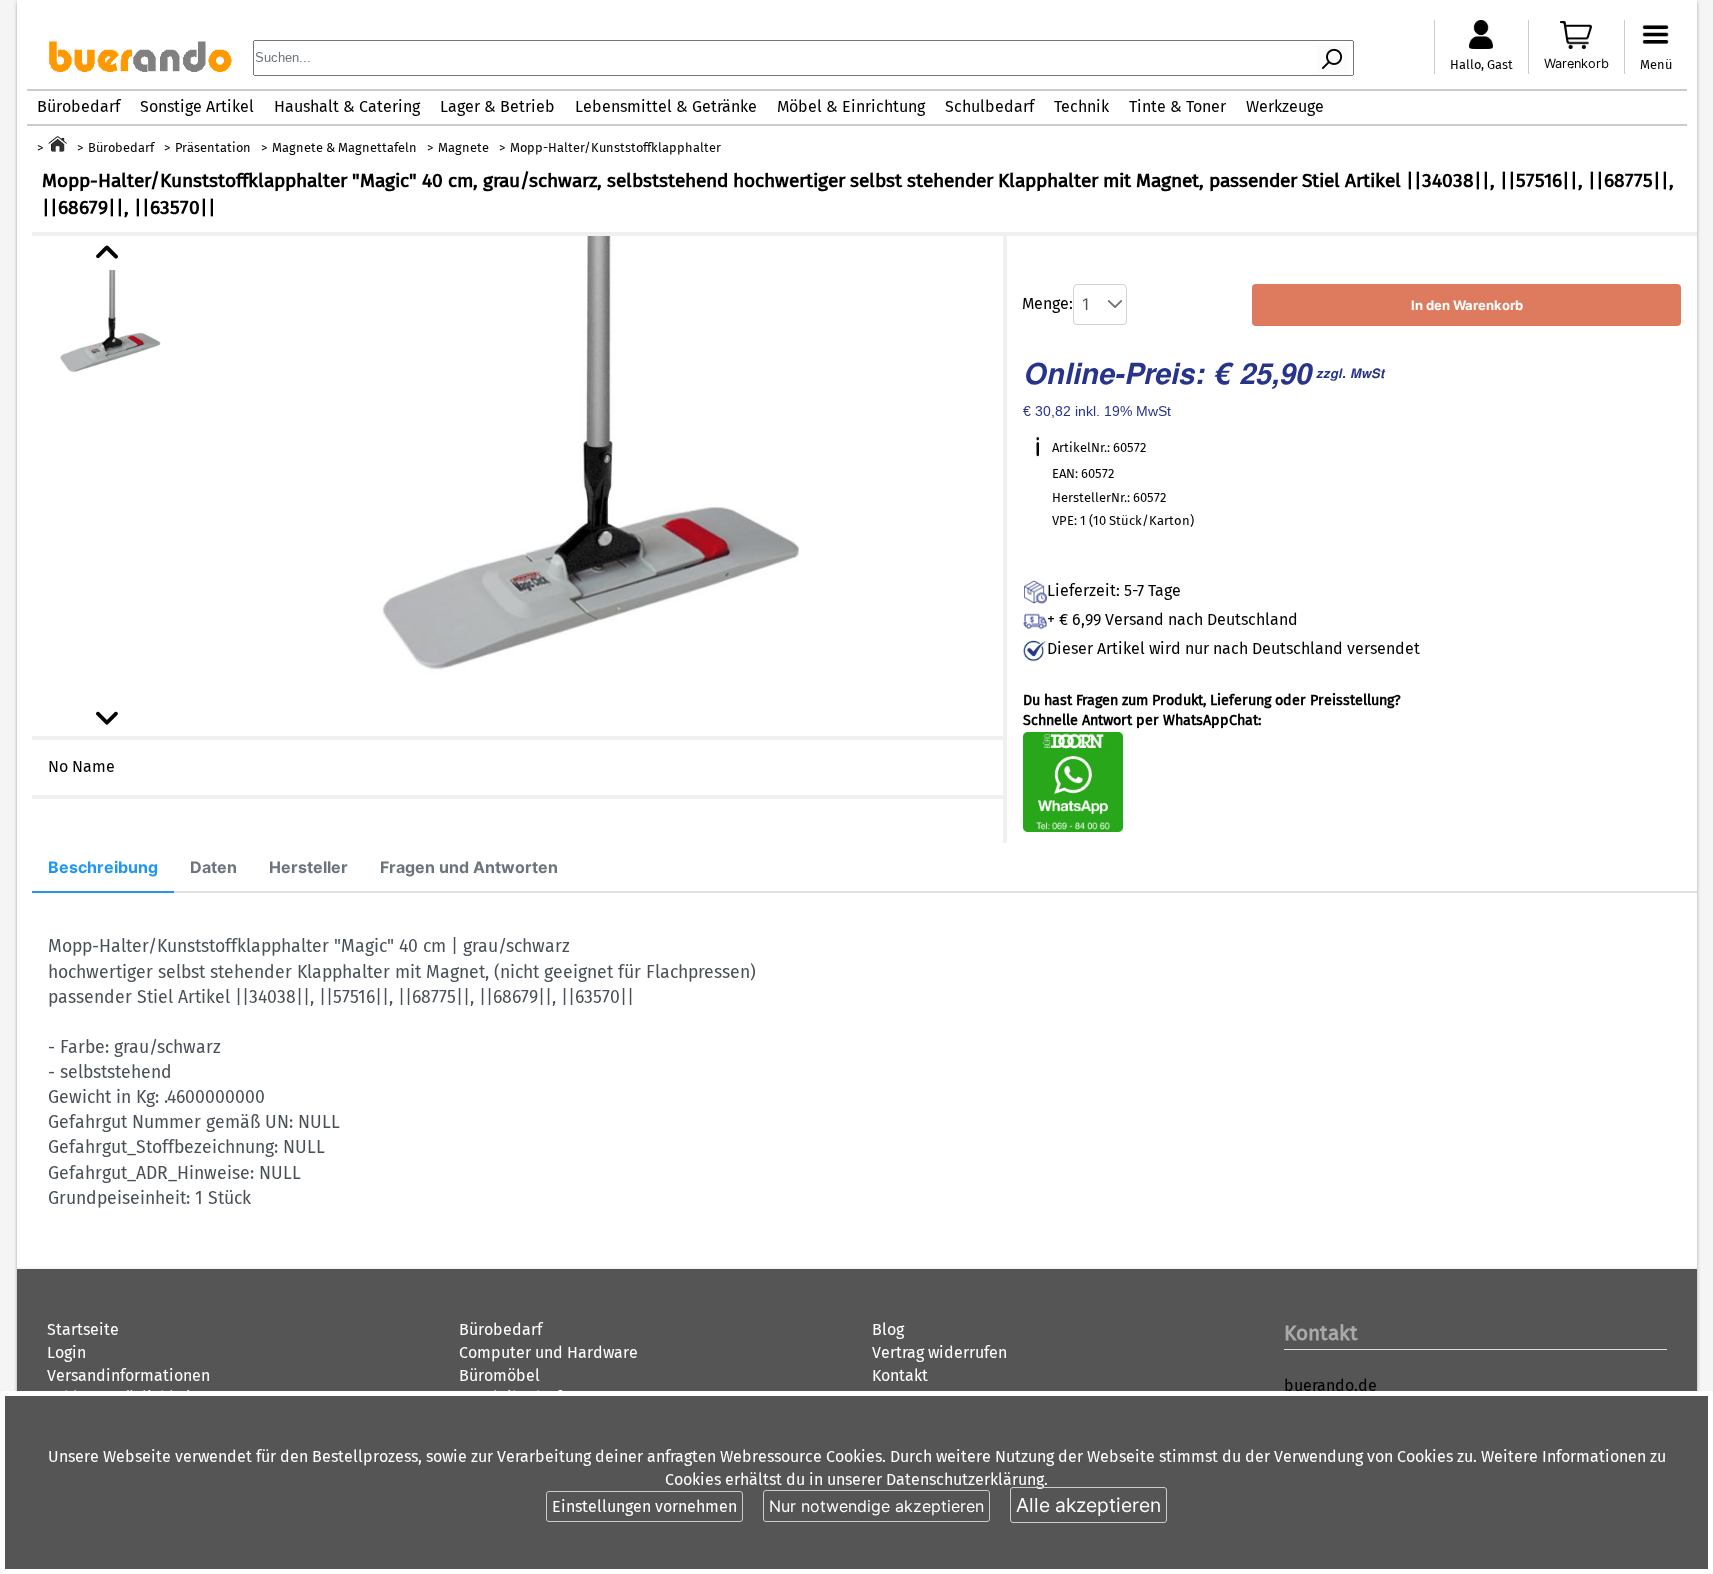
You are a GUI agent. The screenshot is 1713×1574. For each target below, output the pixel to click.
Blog (888, 1329)
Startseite (83, 1329)
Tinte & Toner (1177, 106)
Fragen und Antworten (469, 867)
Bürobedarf (78, 106)
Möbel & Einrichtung (851, 106)
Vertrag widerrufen (939, 1352)
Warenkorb (1576, 63)
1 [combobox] (1085, 304)
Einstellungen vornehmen (644, 1506)
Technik (1081, 106)
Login (66, 1352)
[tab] (103, 868)
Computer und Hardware (548, 1352)
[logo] (140, 66)
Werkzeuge (1285, 106)
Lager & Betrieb (497, 106)
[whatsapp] (1073, 827)
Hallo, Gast (1481, 64)
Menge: (1047, 302)
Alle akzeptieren (1088, 1505)
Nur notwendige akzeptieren (876, 1506)
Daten (213, 867)
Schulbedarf (989, 106)
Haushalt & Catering (347, 106)
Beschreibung (103, 867)
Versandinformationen (128, 1375)
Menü (1656, 64)
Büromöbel (499, 1375)
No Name (81, 766)
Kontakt (900, 1375)
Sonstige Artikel (197, 106)
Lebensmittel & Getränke (666, 106)
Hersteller (308, 867)
